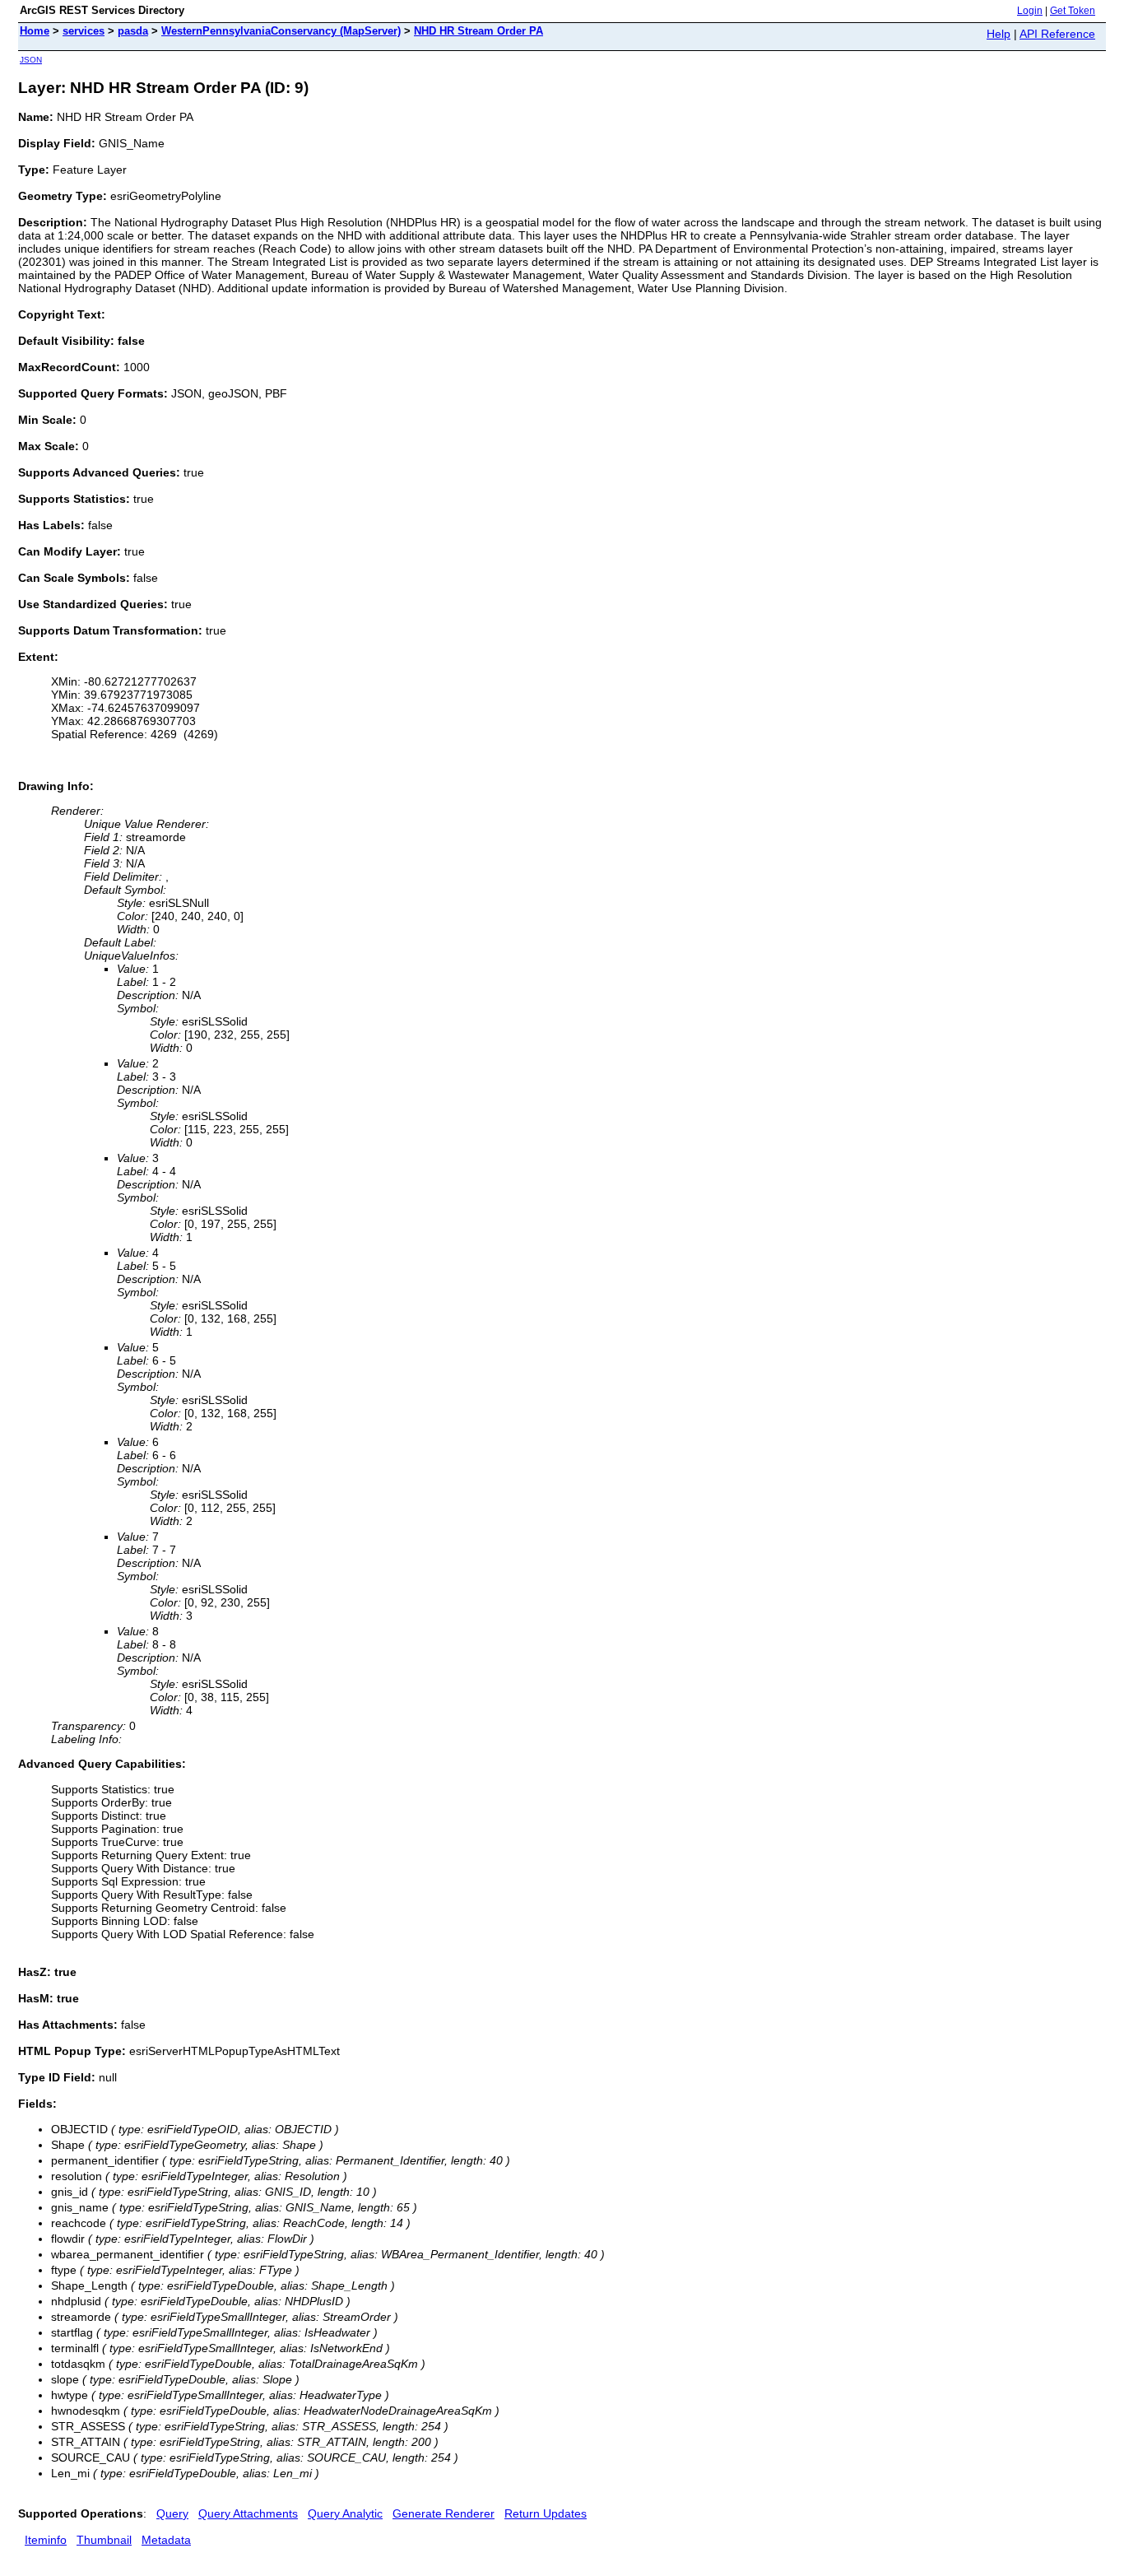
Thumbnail (104, 2540)
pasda (133, 31)
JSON (31, 60)
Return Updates (546, 2513)
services (84, 31)
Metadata (166, 2540)
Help (999, 34)
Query (172, 2513)
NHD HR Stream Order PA (478, 31)
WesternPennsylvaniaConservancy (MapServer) (281, 31)
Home (35, 31)
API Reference (1057, 34)
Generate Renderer (444, 2513)
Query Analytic (345, 2513)
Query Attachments (248, 2513)
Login (1030, 11)
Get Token (1073, 11)
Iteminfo (46, 2540)
